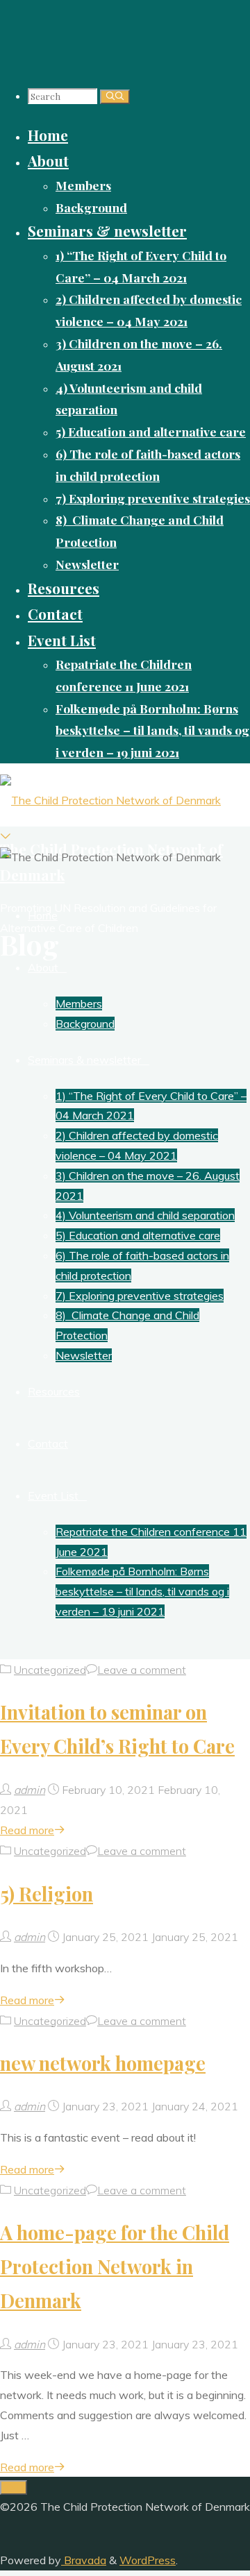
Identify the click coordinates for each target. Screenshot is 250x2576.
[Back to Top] (14, 2488)
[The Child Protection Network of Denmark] (110, 800)
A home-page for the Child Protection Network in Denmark (115, 2266)
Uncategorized (50, 1670)
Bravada (84, 2560)
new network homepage (103, 2063)
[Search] (115, 97)
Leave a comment (142, 1670)
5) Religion (47, 1894)
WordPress (148, 2560)
